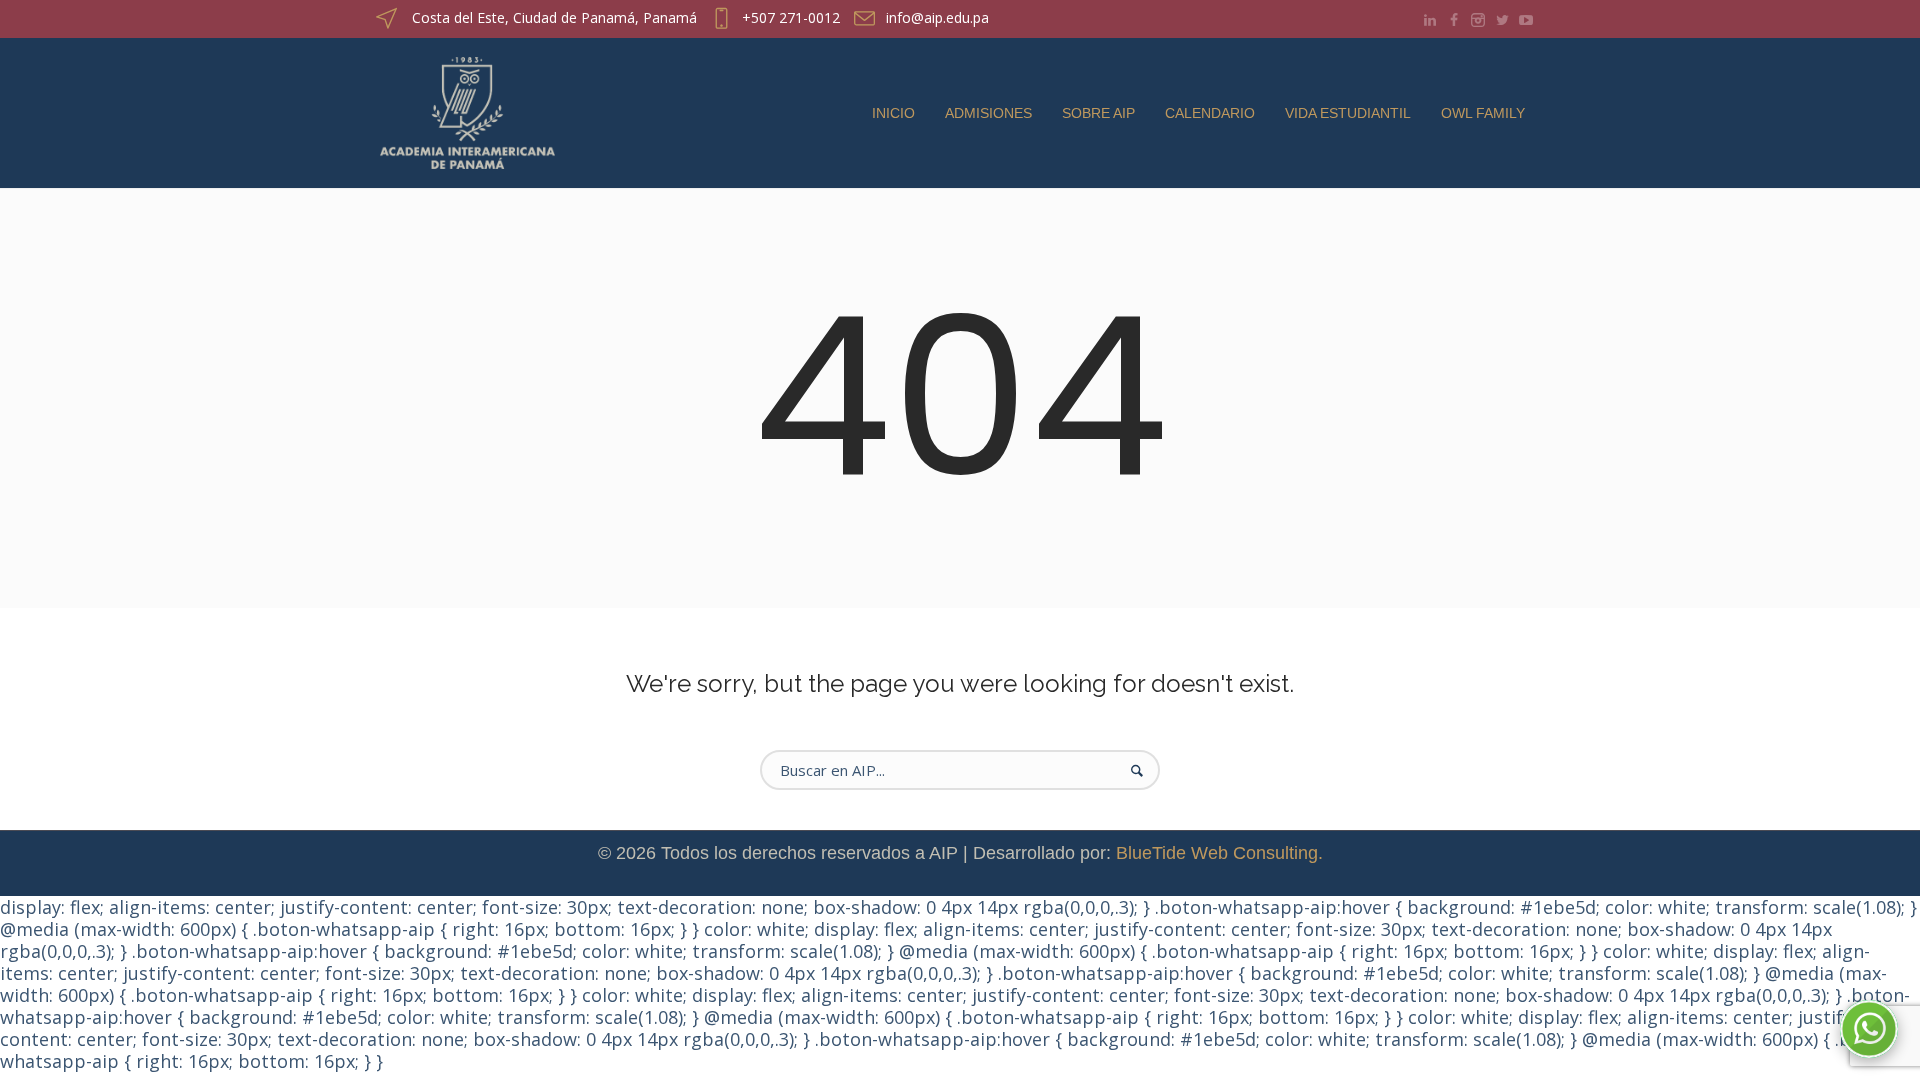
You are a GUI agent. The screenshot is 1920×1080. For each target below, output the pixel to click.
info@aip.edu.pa (937, 17)
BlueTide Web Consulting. (1219, 853)
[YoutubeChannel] (1526, 20)
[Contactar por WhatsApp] (1869, 1029)
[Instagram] (1478, 20)
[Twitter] (1502, 20)
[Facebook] (1454, 20)
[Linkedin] (1430, 20)
